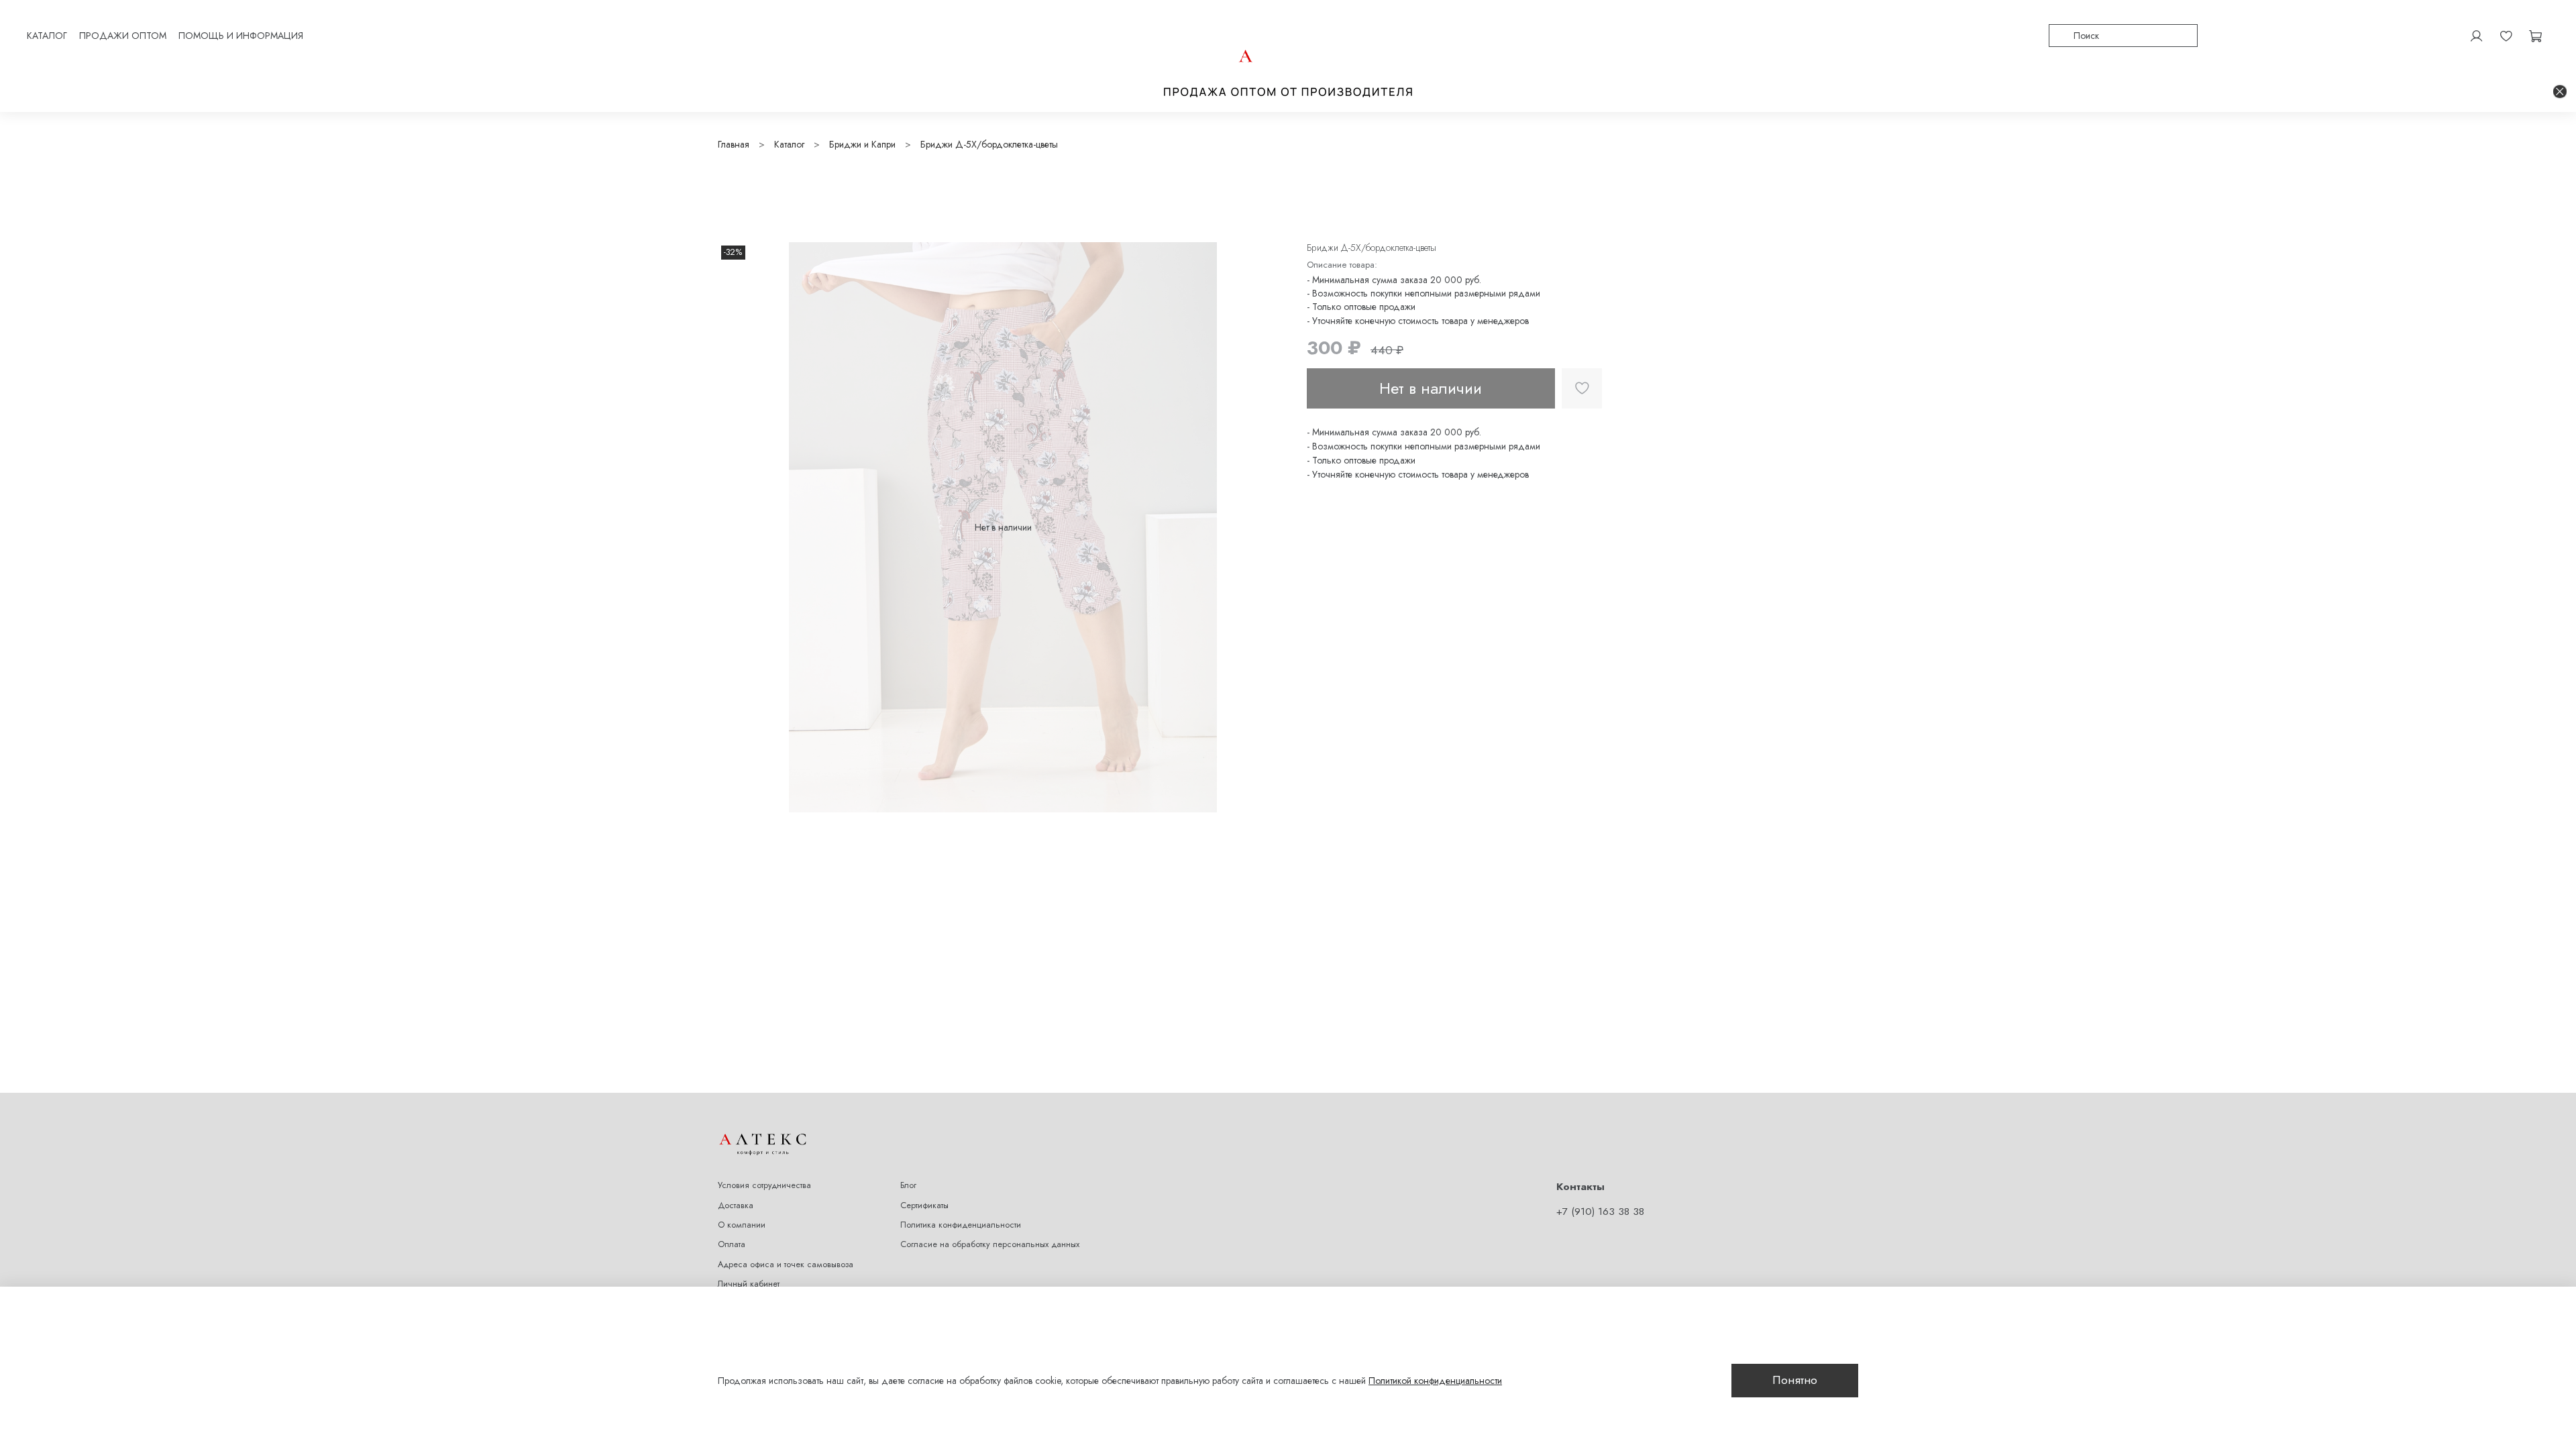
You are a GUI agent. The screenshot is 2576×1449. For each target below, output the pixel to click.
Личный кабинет (749, 1284)
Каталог (789, 144)
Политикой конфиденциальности (1435, 1381)
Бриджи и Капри (862, 144)
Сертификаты (924, 1205)
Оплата (732, 1244)
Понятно (1795, 1380)
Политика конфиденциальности (961, 1225)
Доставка (736, 1205)
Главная (734, 144)
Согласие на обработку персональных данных (990, 1244)
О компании (742, 1225)
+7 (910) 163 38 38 (1600, 1212)
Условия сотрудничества (764, 1185)
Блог (908, 1185)
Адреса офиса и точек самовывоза (786, 1265)
